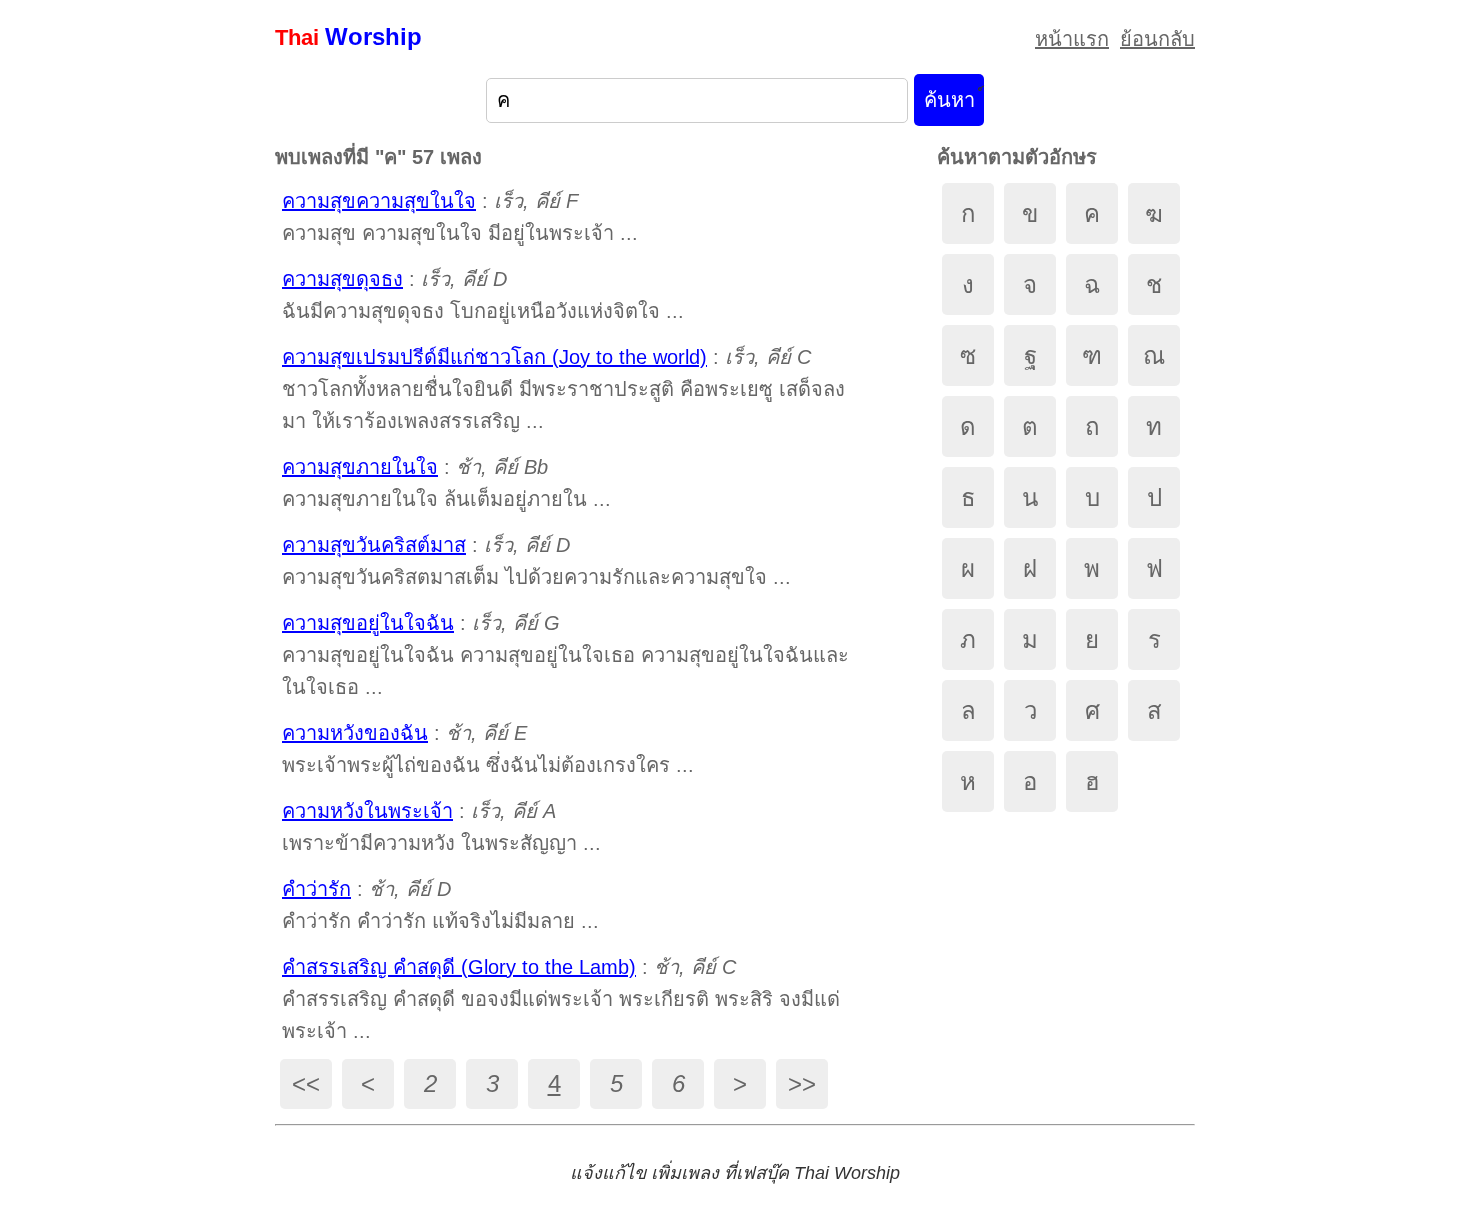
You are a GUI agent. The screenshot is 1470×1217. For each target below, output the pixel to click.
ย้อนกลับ (1157, 39)
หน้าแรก (1072, 39)
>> (802, 1083)
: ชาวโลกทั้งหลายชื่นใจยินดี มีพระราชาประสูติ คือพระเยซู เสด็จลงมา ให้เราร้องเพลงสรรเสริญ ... (563, 389)
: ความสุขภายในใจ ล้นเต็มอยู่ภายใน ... (446, 483)
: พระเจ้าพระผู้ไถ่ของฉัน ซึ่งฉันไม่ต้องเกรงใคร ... (488, 749)
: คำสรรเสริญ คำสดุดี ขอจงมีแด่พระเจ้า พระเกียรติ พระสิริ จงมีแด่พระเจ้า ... (561, 999)
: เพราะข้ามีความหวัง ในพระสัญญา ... (441, 827)
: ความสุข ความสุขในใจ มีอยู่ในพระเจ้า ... (460, 217)
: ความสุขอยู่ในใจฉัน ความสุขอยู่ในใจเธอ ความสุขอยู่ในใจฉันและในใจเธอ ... (565, 655)
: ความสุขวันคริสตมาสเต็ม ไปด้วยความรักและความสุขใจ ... (536, 561)
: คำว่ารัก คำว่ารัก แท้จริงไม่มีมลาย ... (440, 905)
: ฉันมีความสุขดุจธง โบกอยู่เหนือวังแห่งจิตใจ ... (483, 295)
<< (306, 1083)
